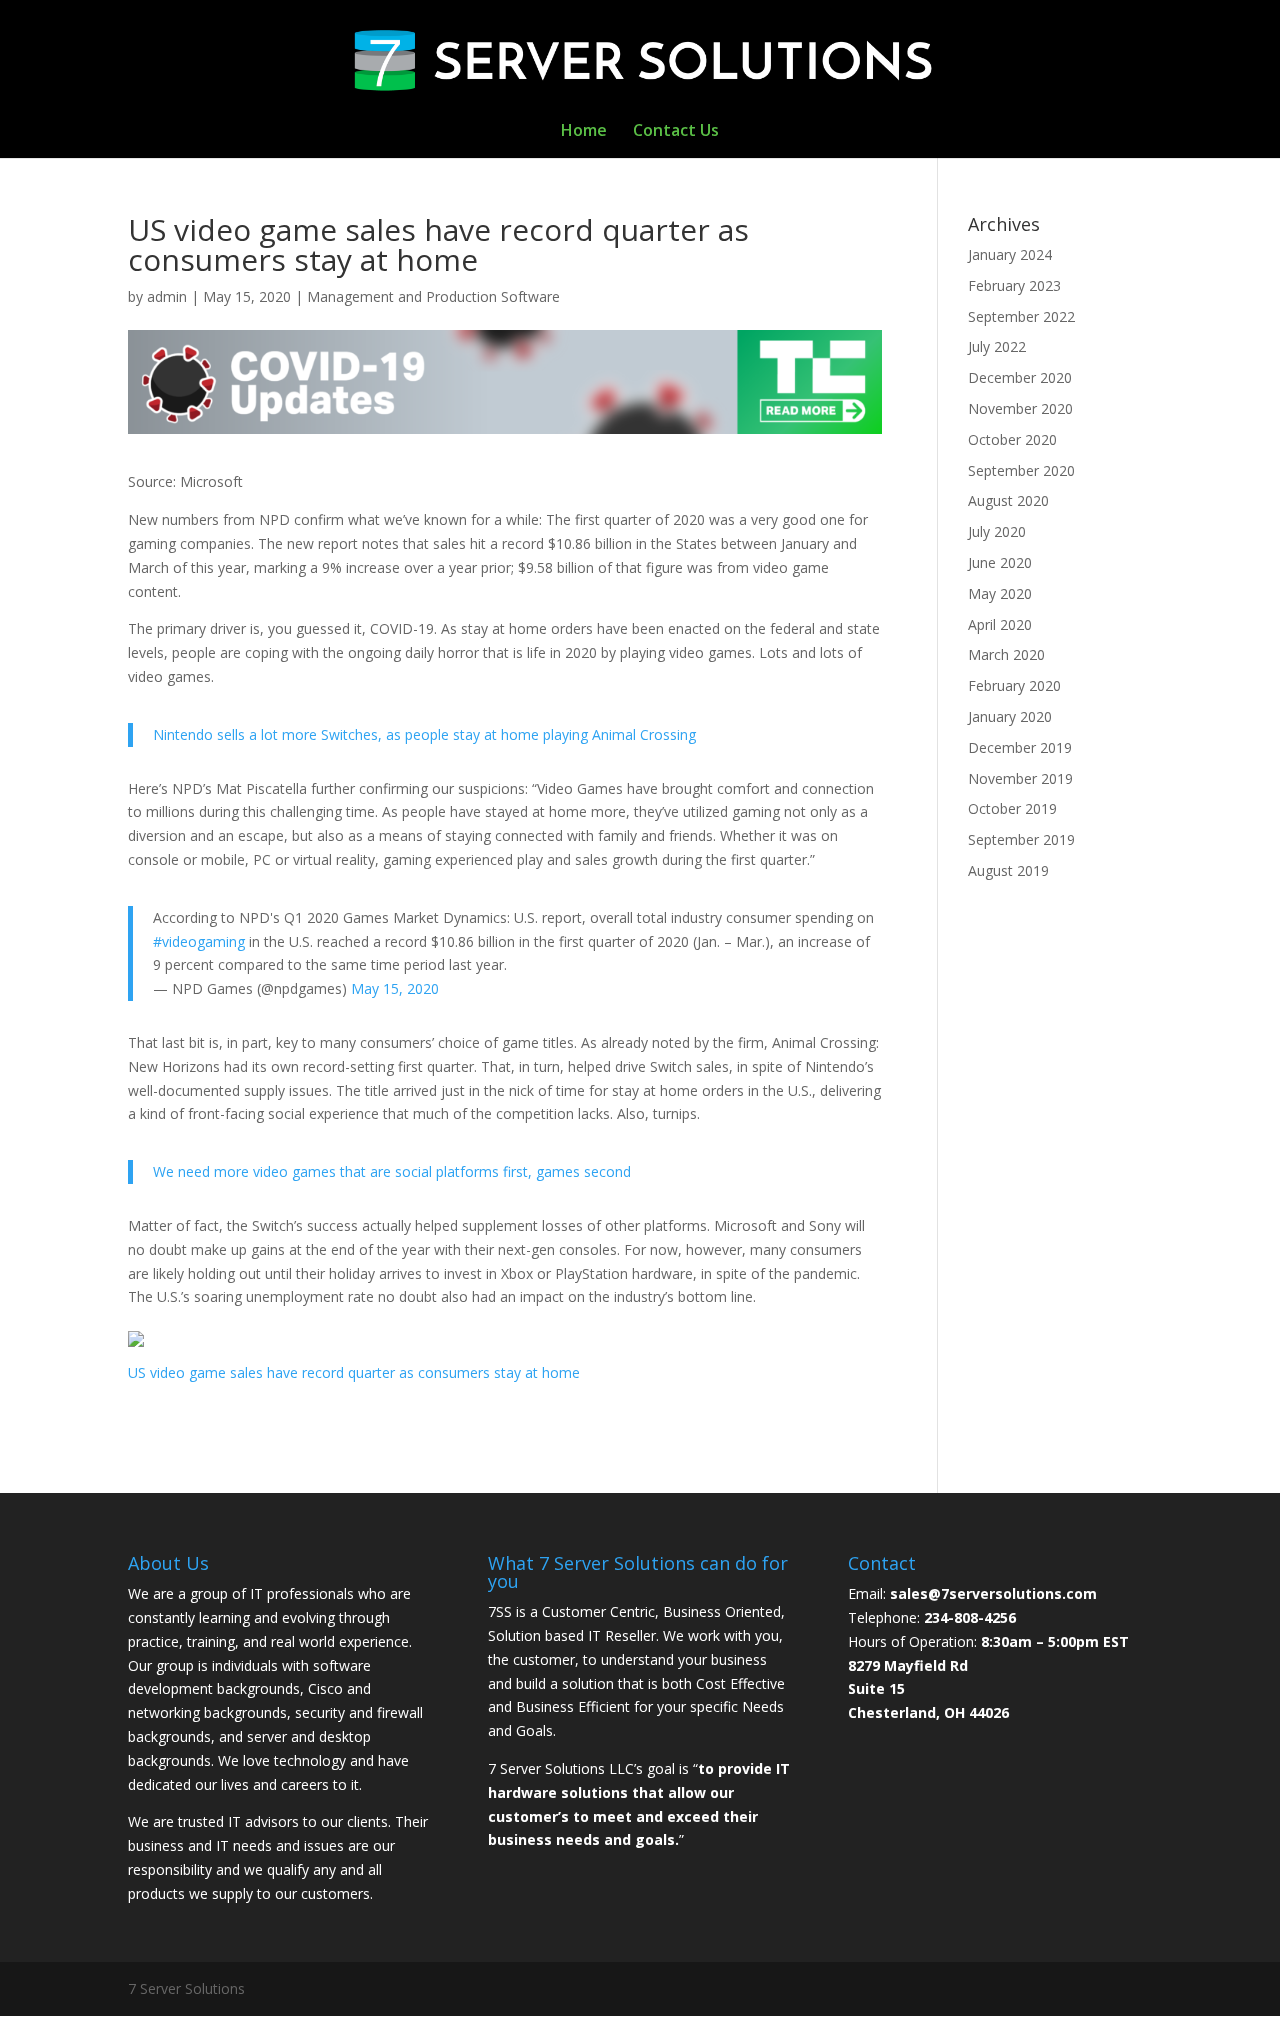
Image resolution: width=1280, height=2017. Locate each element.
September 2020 (1021, 470)
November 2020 (1020, 408)
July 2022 (997, 346)
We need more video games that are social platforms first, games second (392, 1171)
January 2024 (1010, 254)
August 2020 (1008, 500)
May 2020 (1000, 593)
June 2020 (1000, 562)
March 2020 (1006, 654)
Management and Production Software (433, 296)
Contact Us (676, 132)
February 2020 (1014, 685)
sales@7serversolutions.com (993, 1593)
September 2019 (1021, 839)
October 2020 (1012, 439)
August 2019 (1008, 870)
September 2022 (1021, 316)
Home (584, 132)
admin (167, 296)
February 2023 (1014, 285)
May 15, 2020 (395, 988)
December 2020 (1020, 377)
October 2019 (1012, 808)
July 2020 (997, 531)
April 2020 (1000, 624)
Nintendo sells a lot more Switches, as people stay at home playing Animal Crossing (424, 734)
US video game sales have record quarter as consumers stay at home (354, 1372)
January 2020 (1010, 716)
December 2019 (1020, 747)
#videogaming (199, 941)
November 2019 (1020, 778)
